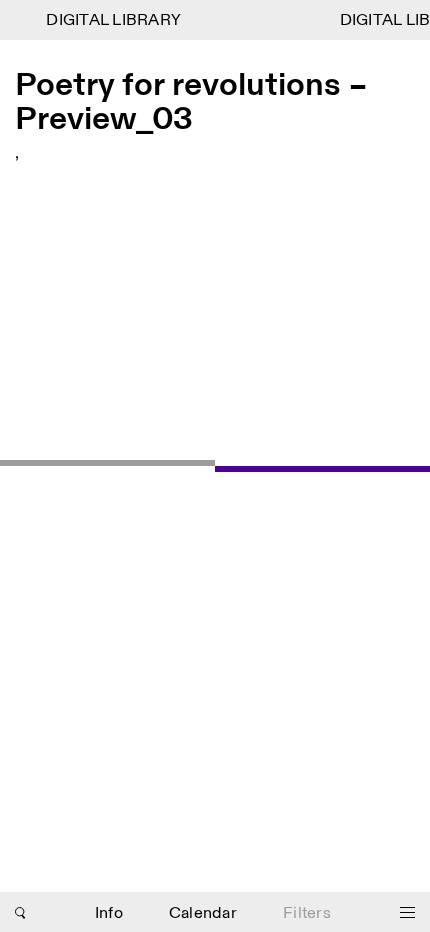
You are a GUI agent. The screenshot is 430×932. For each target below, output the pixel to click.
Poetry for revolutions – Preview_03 (191, 102)
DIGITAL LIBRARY (111, 20)
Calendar (203, 913)
